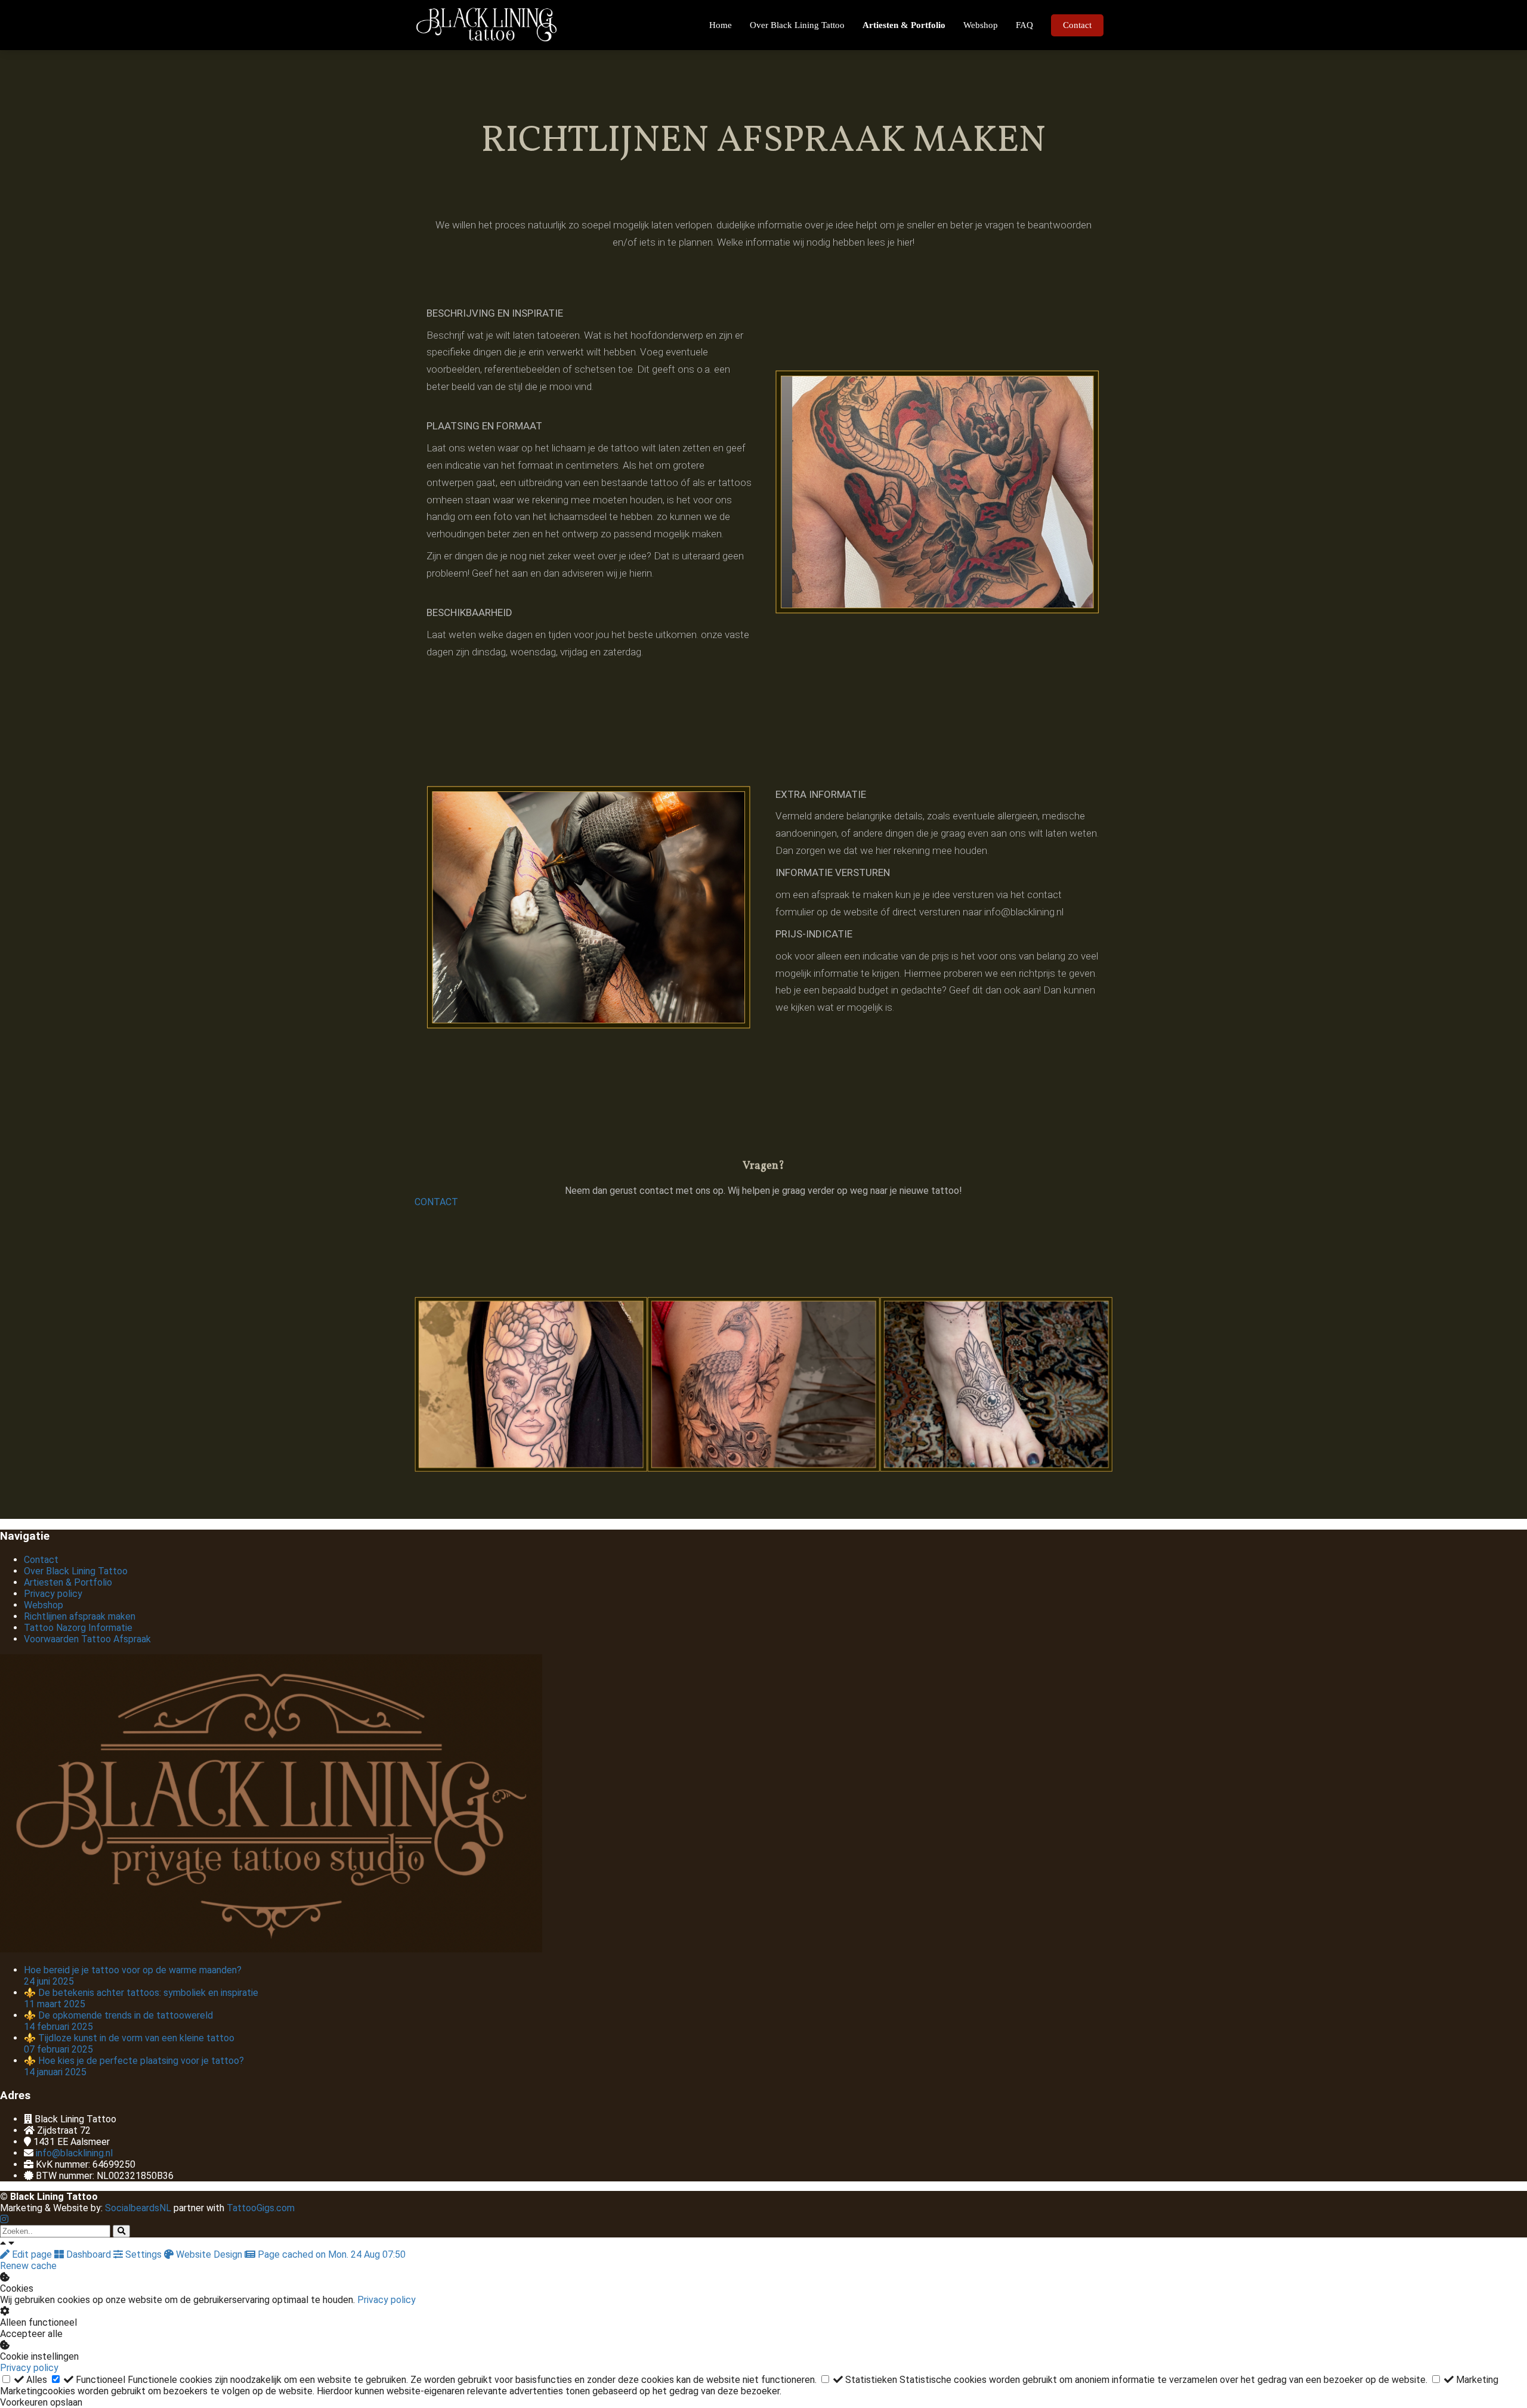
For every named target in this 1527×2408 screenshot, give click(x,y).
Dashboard (89, 2254)
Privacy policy (387, 2300)
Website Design (209, 2254)
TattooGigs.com (262, 2208)
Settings (143, 2254)
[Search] (121, 2231)
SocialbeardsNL (138, 2208)
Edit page (32, 2254)
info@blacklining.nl (74, 2153)
